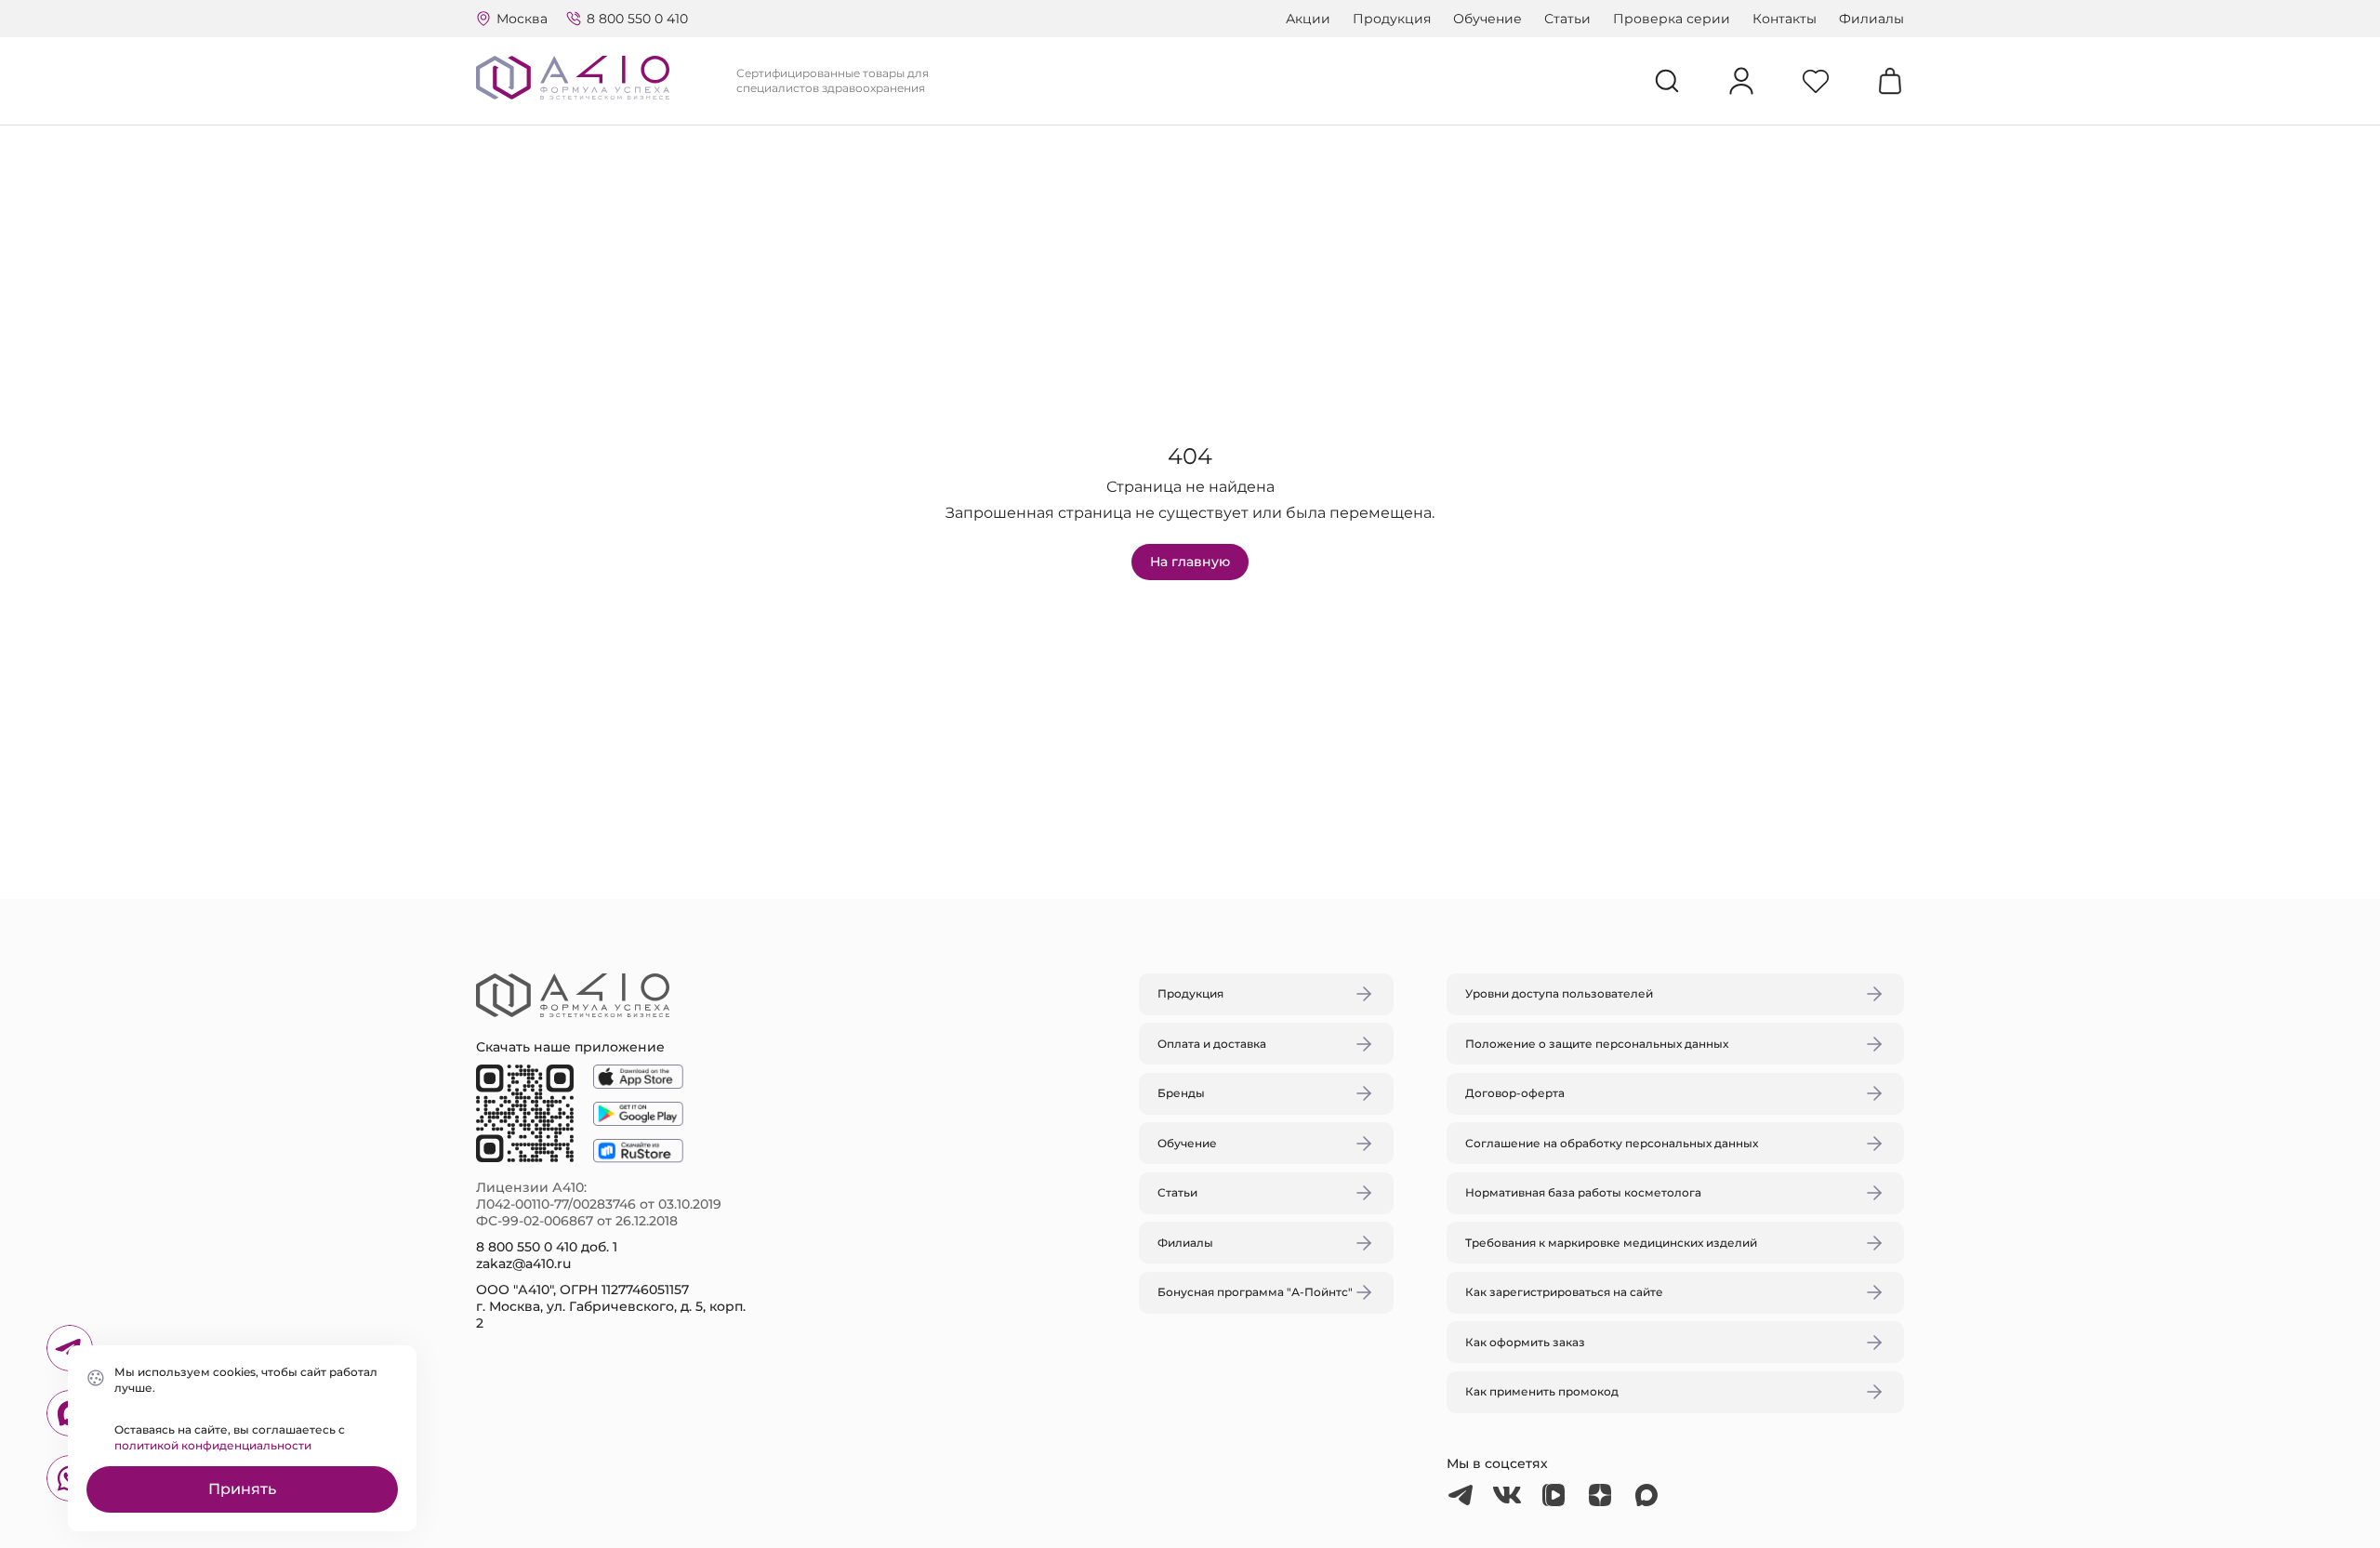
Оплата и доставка (1212, 1044)
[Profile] (1741, 81)
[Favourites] (1816, 81)
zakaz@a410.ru (523, 1264)
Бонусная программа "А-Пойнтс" (1255, 1292)
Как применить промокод (1542, 1391)
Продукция (1392, 19)
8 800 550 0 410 (637, 19)
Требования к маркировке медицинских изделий (1611, 1243)
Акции (1308, 19)
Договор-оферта (1515, 1093)
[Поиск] (1667, 81)
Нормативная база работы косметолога (1583, 1192)
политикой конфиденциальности (213, 1445)
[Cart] (1890, 81)
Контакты (1785, 19)
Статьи (1567, 19)
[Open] (1407, 686)
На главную (1190, 562)
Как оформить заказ (1525, 1342)
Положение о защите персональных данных (1597, 1044)
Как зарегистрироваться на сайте (1564, 1292)
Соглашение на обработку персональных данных (1612, 1143)
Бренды (1181, 1093)
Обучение (1487, 19)
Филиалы (1871, 19)
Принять (242, 1489)
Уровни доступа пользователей (1559, 993)
